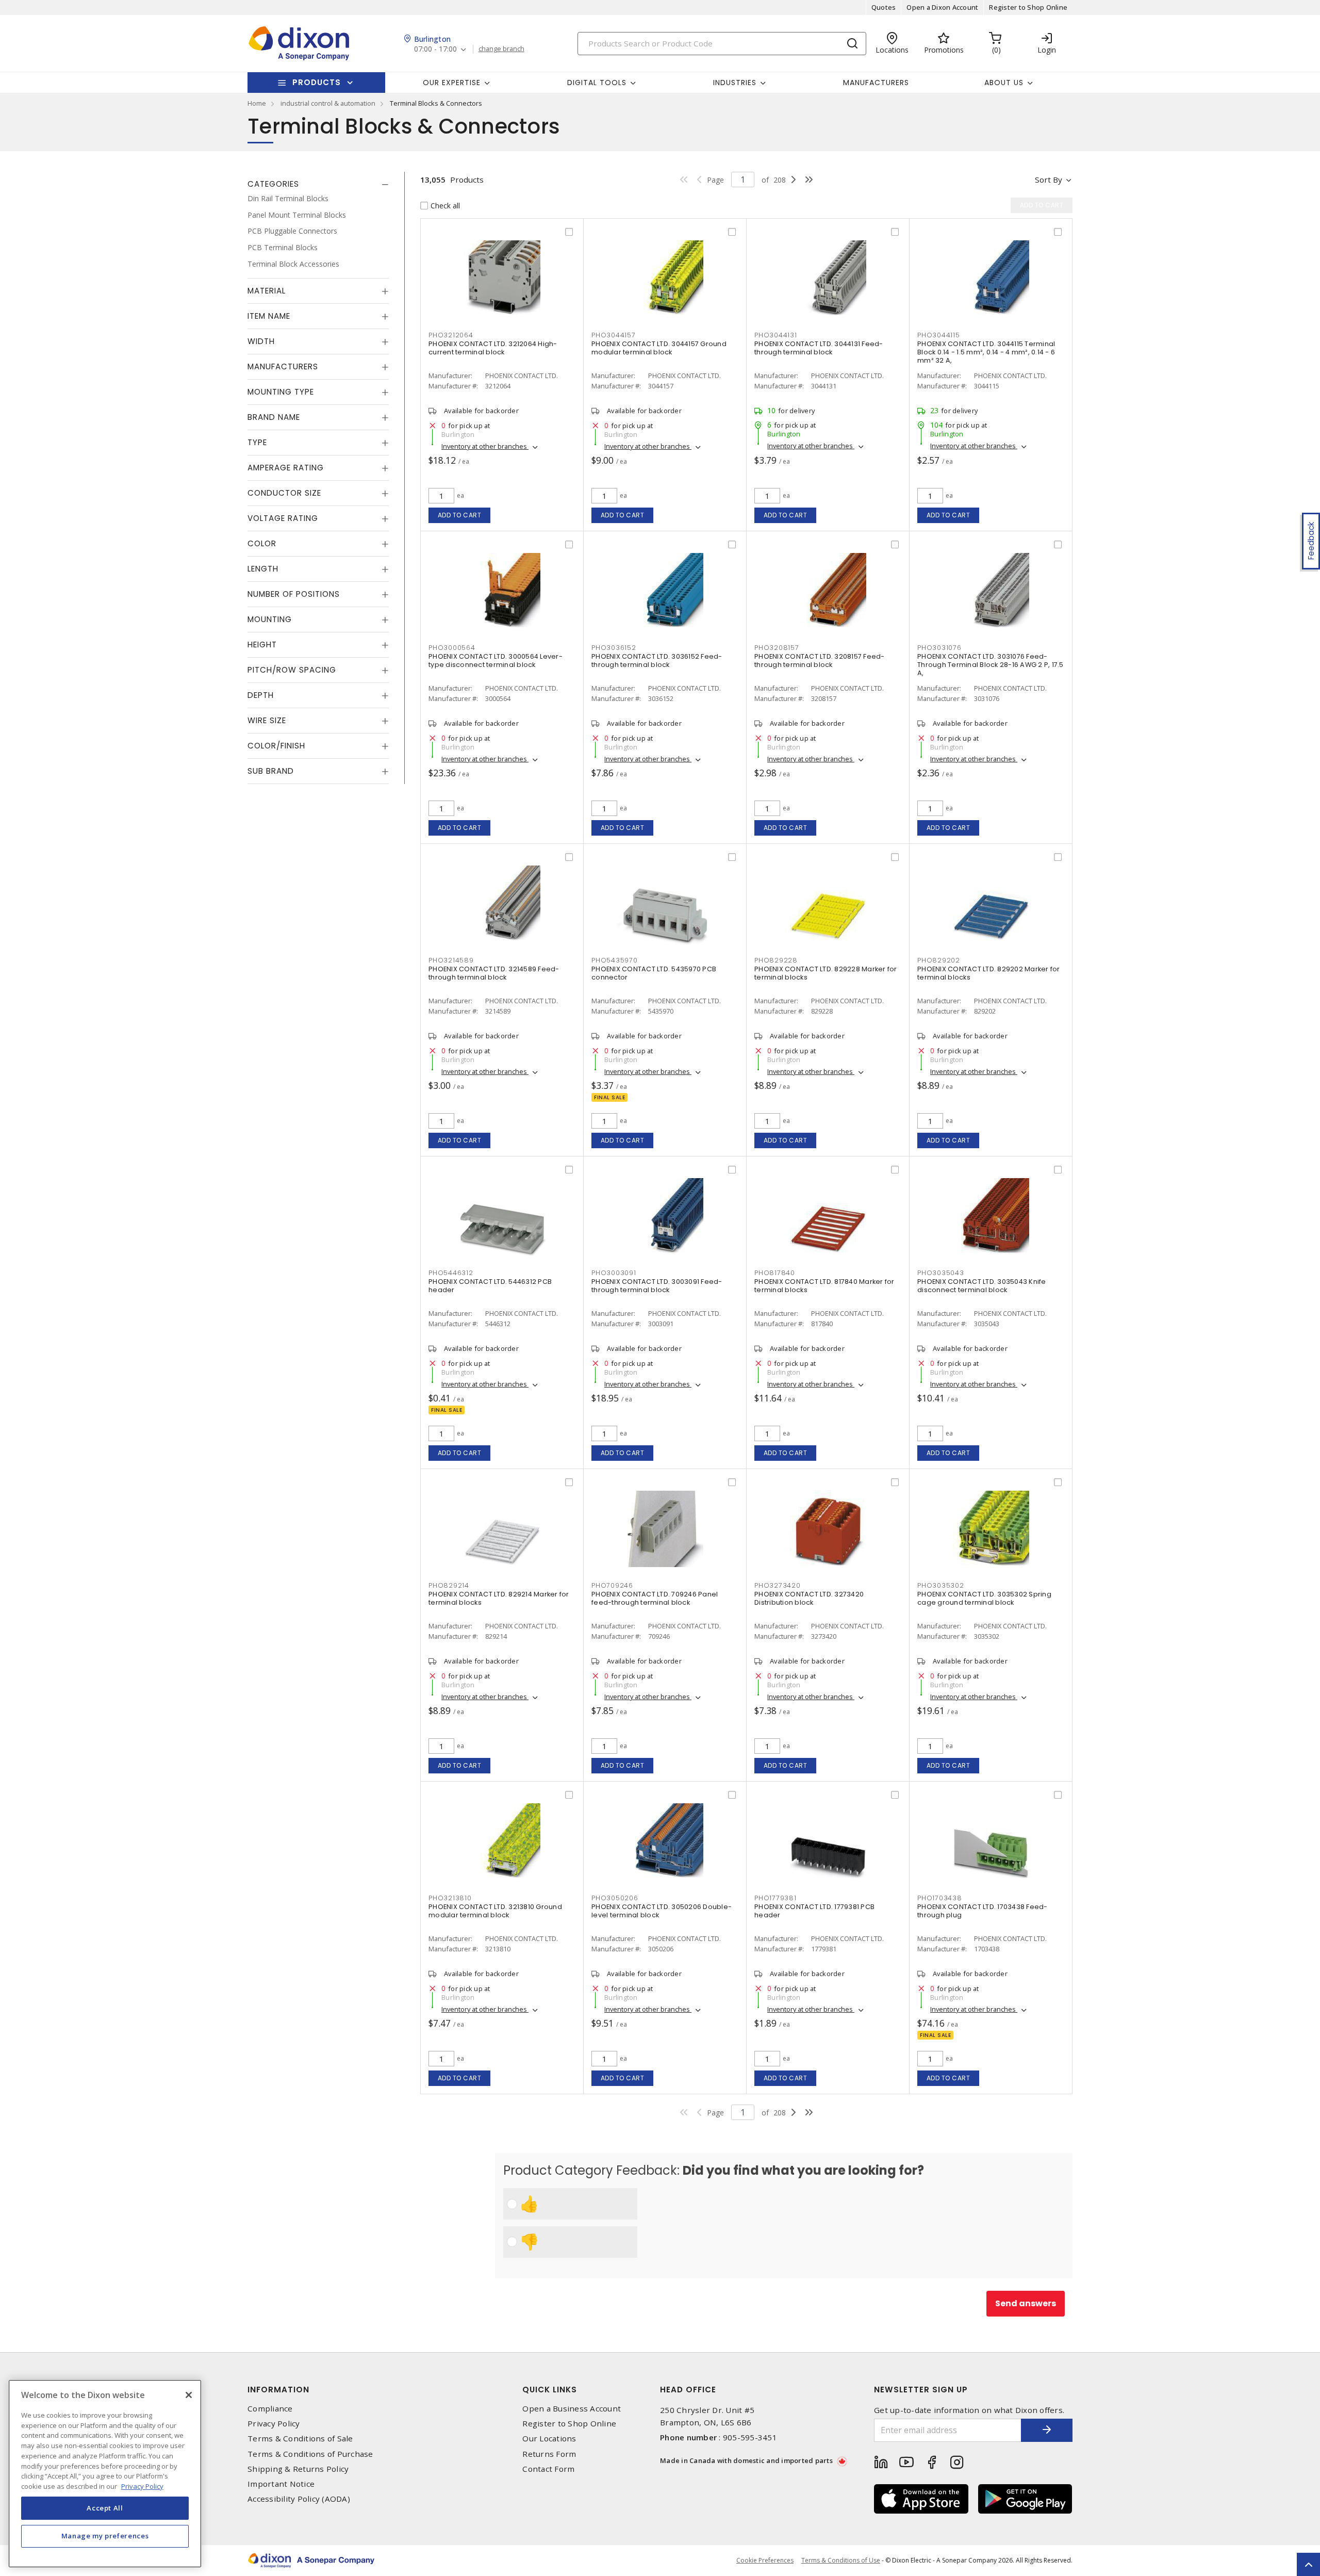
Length (263, 569)
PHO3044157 (614, 335)
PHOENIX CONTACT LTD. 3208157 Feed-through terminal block (820, 661)
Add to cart (460, 515)
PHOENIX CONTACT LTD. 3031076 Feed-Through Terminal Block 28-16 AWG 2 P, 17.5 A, (991, 665)
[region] (105, 2474)
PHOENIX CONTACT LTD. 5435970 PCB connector (654, 973)
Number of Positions (294, 594)
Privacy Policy (274, 2424)
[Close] (189, 2395)
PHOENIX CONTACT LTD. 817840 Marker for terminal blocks (824, 1286)
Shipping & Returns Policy (298, 2469)
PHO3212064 (451, 335)
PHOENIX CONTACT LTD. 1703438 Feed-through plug (983, 1911)
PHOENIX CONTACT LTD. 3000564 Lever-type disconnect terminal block (496, 661)
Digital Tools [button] (597, 83)
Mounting (270, 619)
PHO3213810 (450, 1898)
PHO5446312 (451, 1273)
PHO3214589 (451, 960)
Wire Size (267, 720)
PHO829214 (449, 1585)
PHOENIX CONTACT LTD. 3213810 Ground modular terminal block (495, 1911)
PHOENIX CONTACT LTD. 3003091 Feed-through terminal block (657, 1286)
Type (257, 442)
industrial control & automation (328, 103)
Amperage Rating (286, 468)
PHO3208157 (777, 648)
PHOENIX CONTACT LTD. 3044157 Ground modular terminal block (659, 348)
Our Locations (549, 2439)
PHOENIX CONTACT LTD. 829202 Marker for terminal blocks (989, 973)
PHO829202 (939, 960)
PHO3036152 (614, 648)
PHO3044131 (776, 335)
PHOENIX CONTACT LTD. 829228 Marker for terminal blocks (826, 973)
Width (261, 341)
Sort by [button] (1049, 180)
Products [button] (317, 82)
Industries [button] (735, 83)
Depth (261, 695)
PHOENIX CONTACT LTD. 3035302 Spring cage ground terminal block (984, 1598)
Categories (273, 184)
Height (262, 645)
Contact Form (548, 2469)
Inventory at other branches (485, 446)
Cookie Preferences (765, 2561)
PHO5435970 (615, 960)
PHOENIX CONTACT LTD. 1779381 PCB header (814, 1911)
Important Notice (281, 2484)
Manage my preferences (105, 2536)
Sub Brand (271, 771)
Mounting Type (281, 392)
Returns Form (549, 2454)
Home (257, 103)
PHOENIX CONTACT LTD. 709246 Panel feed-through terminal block (655, 1598)
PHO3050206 (615, 1898)
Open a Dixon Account (942, 7)
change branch (501, 49)
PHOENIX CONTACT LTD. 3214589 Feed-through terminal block (494, 973)
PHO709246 (612, 1585)
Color (262, 543)
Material (267, 291)
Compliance (270, 2409)
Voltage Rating (283, 518)
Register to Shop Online (1028, 7)
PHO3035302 (941, 1585)
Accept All (105, 2508)
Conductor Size (284, 493)
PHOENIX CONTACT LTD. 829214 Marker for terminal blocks (499, 1598)
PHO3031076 (939, 648)
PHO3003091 (614, 1273)
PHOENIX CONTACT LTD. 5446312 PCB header (490, 1286)
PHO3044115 (939, 335)
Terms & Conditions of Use (841, 2560)
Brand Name (274, 417)
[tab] (318, 184)
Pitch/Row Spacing (292, 670)
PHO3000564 (452, 648)
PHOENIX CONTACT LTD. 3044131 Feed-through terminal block (819, 348)
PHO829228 (776, 960)
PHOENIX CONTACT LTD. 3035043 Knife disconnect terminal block (982, 1286)
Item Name (269, 316)
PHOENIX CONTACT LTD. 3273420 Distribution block (809, 1598)
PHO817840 (775, 1273)
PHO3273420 (778, 1585)
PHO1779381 (775, 1898)
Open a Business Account (572, 2409)
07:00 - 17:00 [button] (435, 49)
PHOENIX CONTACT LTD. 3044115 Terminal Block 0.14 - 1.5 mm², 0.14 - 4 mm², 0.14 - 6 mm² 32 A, (986, 352)
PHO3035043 (941, 1273)
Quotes (884, 7)
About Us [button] (1004, 83)
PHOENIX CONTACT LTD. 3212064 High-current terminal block (493, 348)
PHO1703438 (940, 1898)
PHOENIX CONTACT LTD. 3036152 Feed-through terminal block (657, 661)
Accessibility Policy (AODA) (299, 2499)
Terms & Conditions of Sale (300, 2439)
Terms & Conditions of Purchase (310, 2454)
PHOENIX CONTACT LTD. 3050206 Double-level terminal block (662, 1911)
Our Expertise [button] (452, 83)
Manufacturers (876, 83)
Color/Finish (276, 746)
